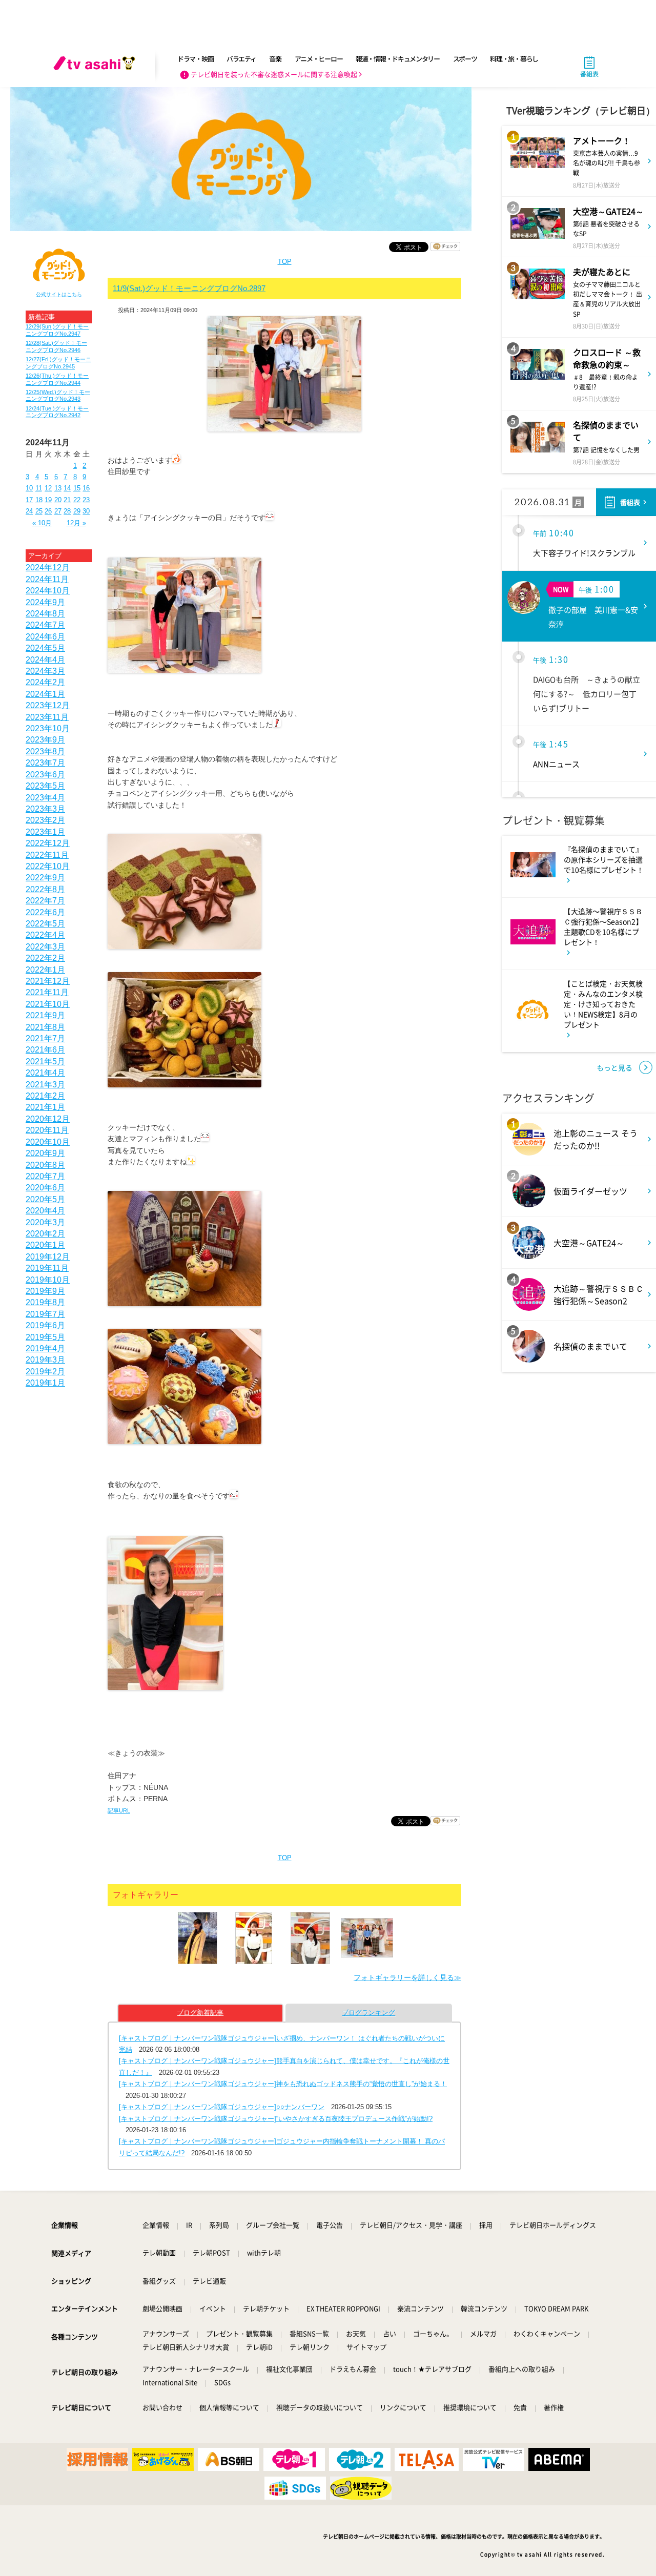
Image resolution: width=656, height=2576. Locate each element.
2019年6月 (45, 1325)
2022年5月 (45, 924)
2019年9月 (45, 1291)
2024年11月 (47, 579)
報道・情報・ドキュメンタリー (398, 59)
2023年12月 (48, 705)
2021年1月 (45, 1107)
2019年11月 (47, 1268)
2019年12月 (48, 1257)
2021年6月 (45, 1050)
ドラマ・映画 (195, 59)
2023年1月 (45, 832)
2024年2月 (45, 682)
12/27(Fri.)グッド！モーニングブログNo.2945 (58, 363)
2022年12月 (48, 843)
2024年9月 (45, 602)
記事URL (119, 1810)
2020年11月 (47, 1130)
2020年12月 (48, 1119)
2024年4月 (45, 660)
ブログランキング (368, 2013)
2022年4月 (45, 935)
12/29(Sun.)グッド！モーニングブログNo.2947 (57, 330)
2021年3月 (45, 1085)
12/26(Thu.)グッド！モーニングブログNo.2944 (57, 379)
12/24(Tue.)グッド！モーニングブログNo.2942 (57, 412)
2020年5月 (45, 1199)
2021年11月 (47, 992)
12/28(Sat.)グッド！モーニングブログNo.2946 (56, 346)
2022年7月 (45, 901)
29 (77, 511)
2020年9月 (45, 1153)
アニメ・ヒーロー (319, 59)
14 (67, 488)
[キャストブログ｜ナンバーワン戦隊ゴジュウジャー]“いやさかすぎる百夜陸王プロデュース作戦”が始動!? (276, 2119)
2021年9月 (45, 1015)
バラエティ (241, 59)
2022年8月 (45, 889)
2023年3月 (45, 809)
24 (29, 511)
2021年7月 (45, 1038)
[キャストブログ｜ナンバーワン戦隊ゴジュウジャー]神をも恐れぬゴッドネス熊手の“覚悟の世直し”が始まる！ (283, 2084)
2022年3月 (45, 947)
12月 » (76, 523)
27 (58, 511)
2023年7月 (45, 763)
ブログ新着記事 (200, 2013)
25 (39, 511)
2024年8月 (45, 614)
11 (39, 488)
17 (29, 500)
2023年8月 (45, 751)
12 (48, 488)
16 (86, 488)
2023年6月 (45, 775)
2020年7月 (45, 1176)
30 (86, 511)
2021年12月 (48, 981)
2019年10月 (48, 1280)
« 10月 (42, 523)
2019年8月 (45, 1302)
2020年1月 (45, 1245)
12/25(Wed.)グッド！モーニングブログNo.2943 (58, 395)
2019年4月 (45, 1348)
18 (39, 500)
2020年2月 (45, 1234)
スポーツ (465, 59)
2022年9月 (45, 878)
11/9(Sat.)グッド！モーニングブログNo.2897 (189, 288)
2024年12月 (48, 568)
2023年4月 (45, 798)
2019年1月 (45, 1383)
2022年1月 (45, 970)
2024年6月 (45, 637)
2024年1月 (45, 694)
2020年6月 (45, 1188)
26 (48, 511)
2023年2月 (45, 820)
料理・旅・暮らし (514, 59)
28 (67, 511)
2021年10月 (48, 1004)
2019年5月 (45, 1337)
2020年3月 (45, 1222)
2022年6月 (45, 912)
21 (67, 500)
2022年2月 (45, 958)
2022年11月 (47, 855)
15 (77, 488)
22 (77, 500)
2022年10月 (48, 866)
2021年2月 (45, 1096)
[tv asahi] (96, 67)
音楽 (275, 59)
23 (86, 500)
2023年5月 (45, 786)
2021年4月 (45, 1073)
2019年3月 (45, 1360)
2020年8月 (45, 1165)
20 (58, 500)
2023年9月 (45, 740)
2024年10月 (48, 591)
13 (58, 488)
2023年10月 (48, 728)
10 (29, 488)
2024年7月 (45, 625)
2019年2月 (45, 1372)
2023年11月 (47, 717)
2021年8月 (45, 1027)
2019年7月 (45, 1314)
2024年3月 (45, 671)
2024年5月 (45, 648)
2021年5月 (45, 1062)
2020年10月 (48, 1142)
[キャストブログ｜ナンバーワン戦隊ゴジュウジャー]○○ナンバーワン (222, 2107)
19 (48, 500)
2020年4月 (45, 1211)
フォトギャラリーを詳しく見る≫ (407, 1977)
